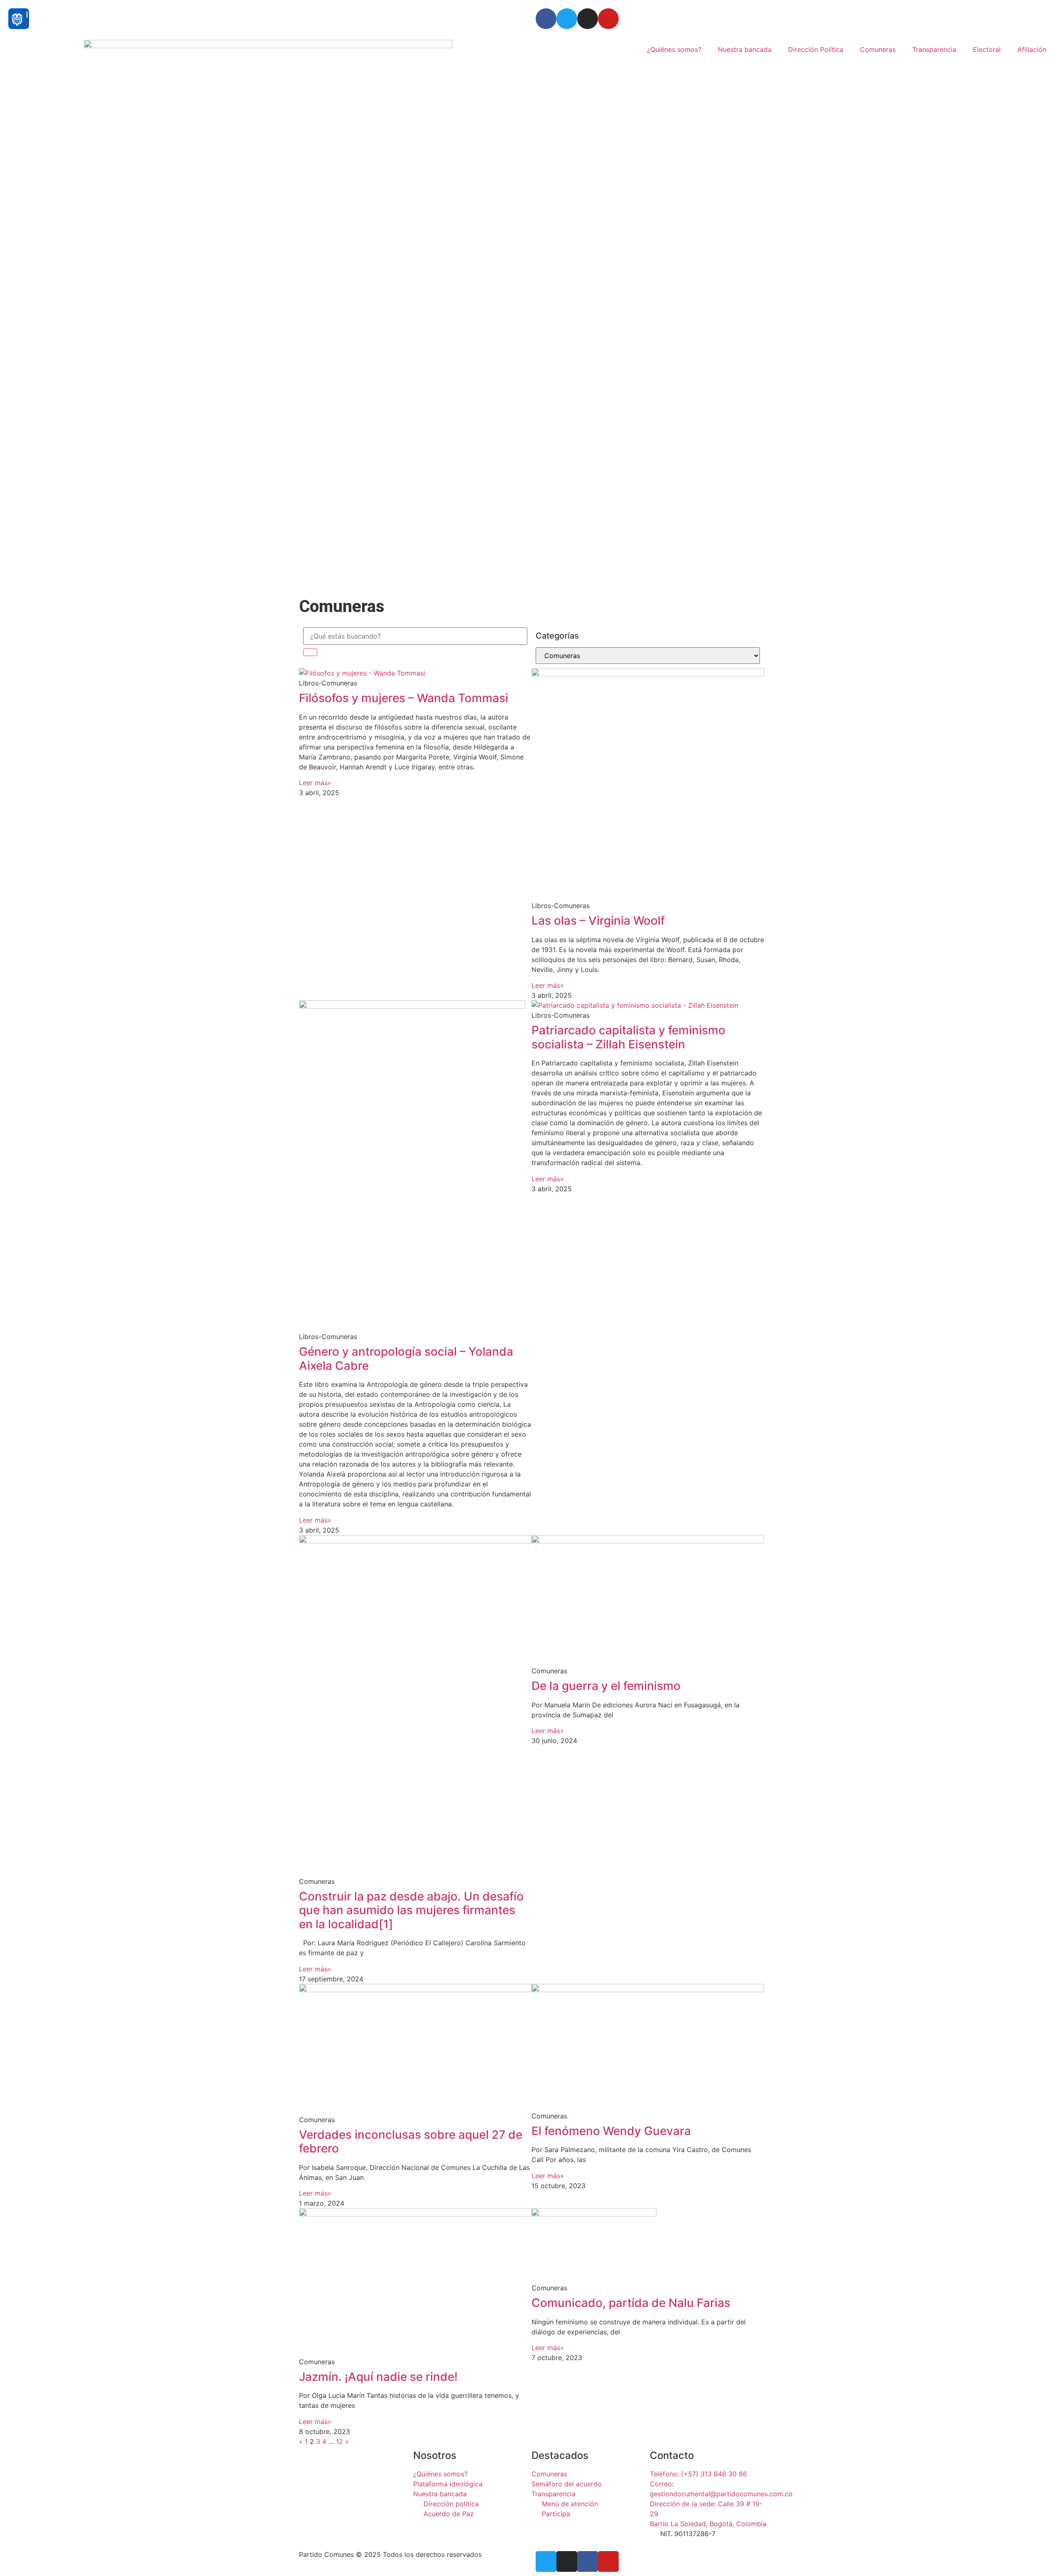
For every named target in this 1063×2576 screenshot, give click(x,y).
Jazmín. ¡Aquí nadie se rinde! (378, 2377)
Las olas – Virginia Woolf (598, 921)
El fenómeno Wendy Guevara (611, 2131)
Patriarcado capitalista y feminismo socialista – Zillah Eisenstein (628, 1037)
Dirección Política (816, 49)
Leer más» (315, 783)
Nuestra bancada (745, 49)
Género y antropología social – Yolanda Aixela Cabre (406, 1359)
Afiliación (1032, 49)
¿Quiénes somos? (674, 49)
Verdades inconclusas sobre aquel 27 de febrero (411, 2142)
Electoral (987, 49)
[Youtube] (608, 19)
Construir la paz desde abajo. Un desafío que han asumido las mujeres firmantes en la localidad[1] (411, 1910)
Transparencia (934, 49)
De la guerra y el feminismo (606, 1686)
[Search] (310, 652)
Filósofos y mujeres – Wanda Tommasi (404, 698)
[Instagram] (588, 19)
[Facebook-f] (588, 2561)
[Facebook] (546, 19)
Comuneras (878, 49)
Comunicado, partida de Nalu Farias (631, 2303)
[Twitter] (567, 19)
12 (339, 2441)
